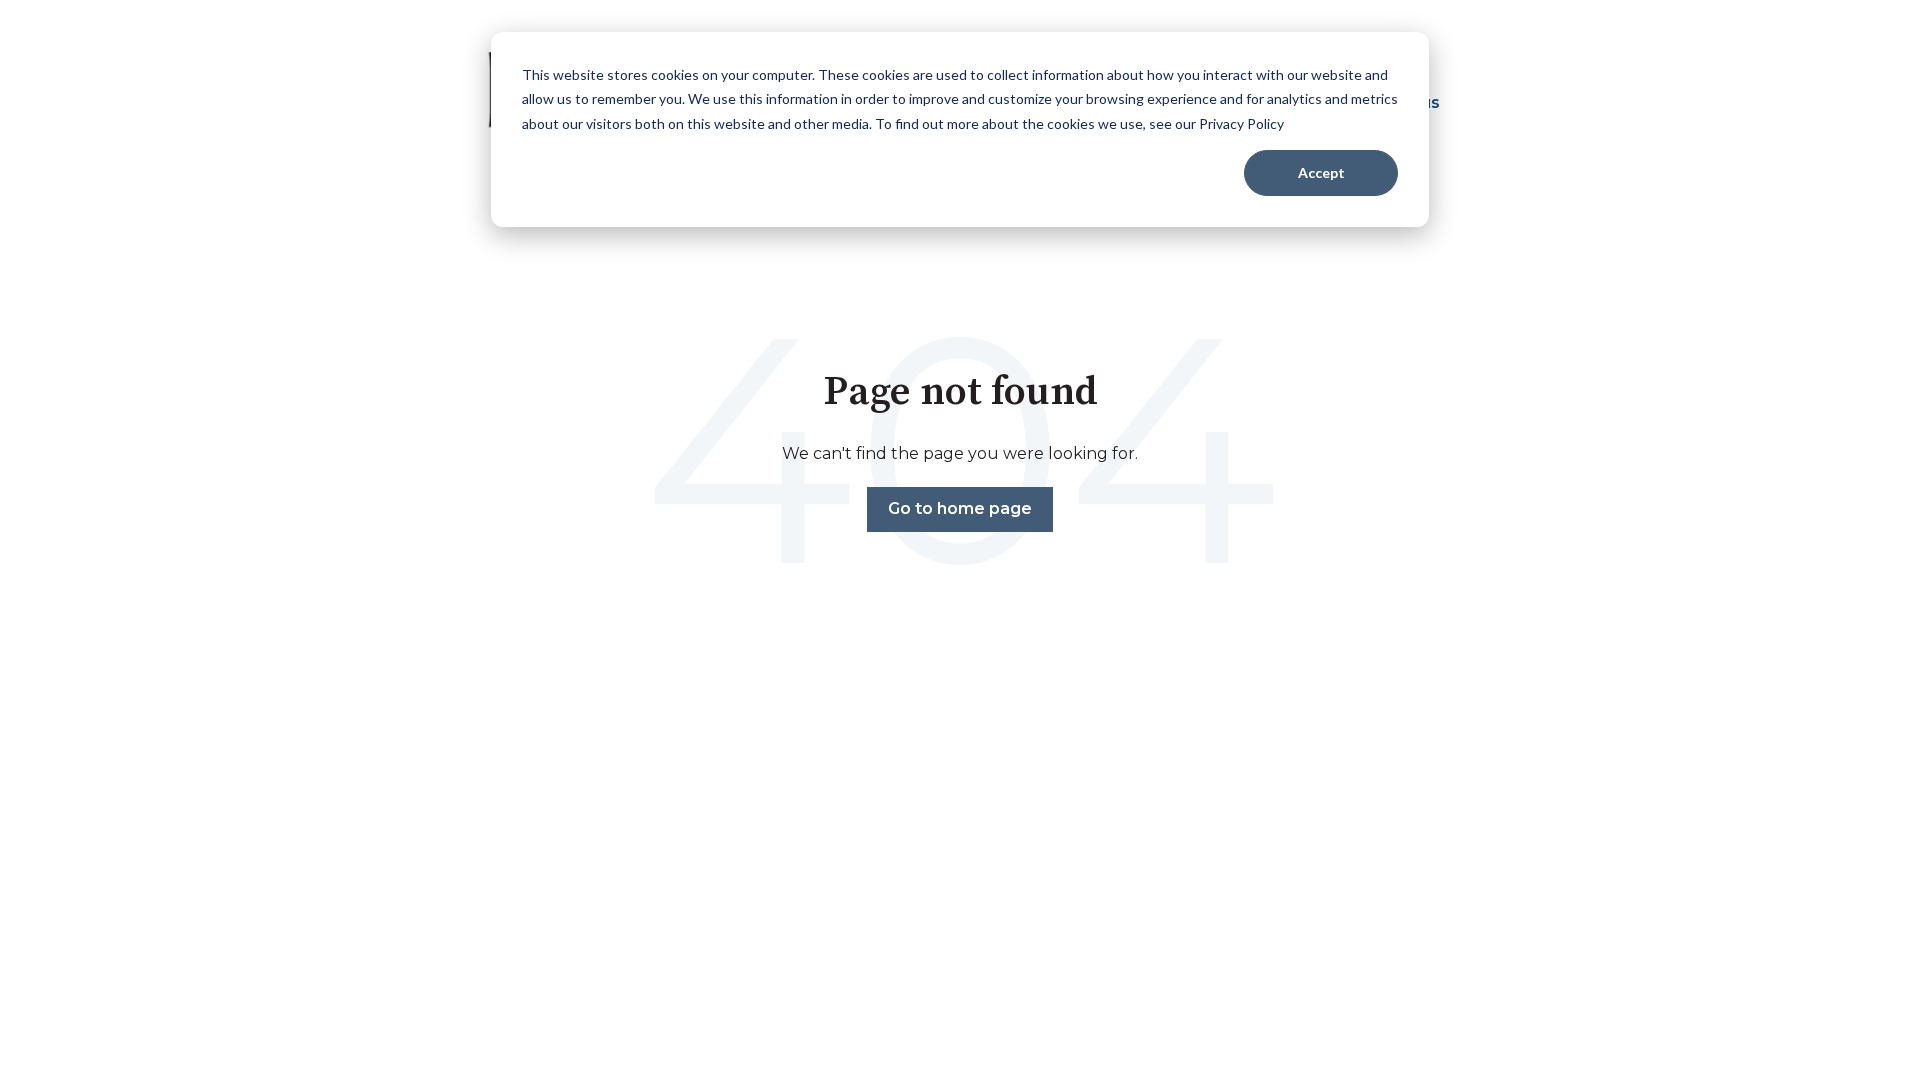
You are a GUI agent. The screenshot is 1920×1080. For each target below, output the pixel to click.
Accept (1321, 172)
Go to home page (960, 508)
